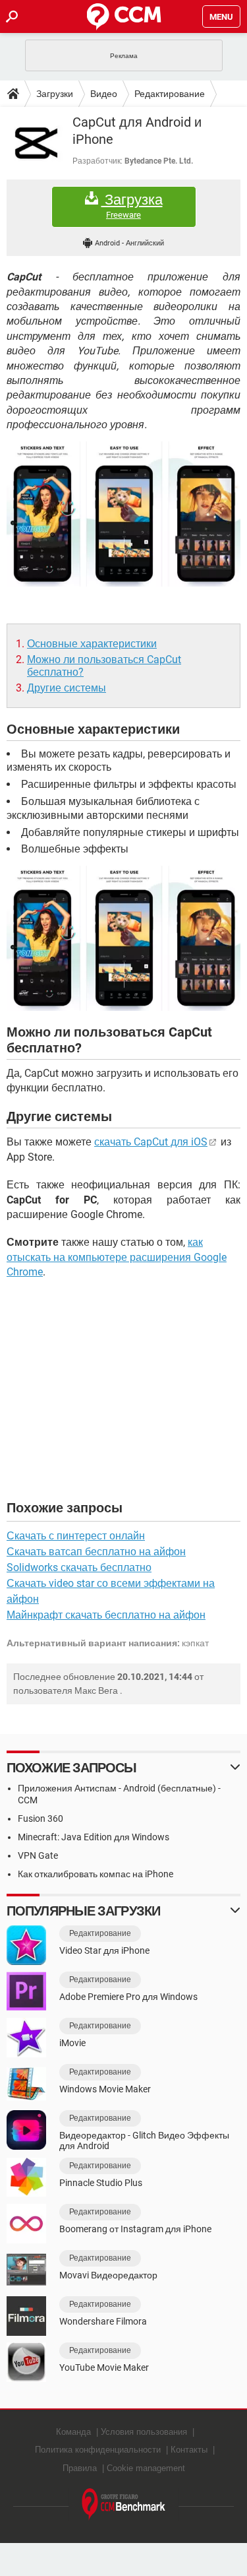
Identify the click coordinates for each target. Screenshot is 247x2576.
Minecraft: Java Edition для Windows (94, 1837)
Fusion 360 (41, 1819)
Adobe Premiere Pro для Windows (128, 1997)
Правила (80, 2468)
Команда (73, 2432)
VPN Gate (38, 1855)
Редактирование (170, 94)
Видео (104, 94)
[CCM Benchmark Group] (124, 2504)
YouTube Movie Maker (104, 2367)
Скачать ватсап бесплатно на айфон (96, 1552)
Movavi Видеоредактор (108, 2275)
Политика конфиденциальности (98, 2450)
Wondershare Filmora (103, 2321)
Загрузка (132, 206)
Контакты (189, 2450)
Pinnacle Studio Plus (101, 2183)
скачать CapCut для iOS (151, 1142)
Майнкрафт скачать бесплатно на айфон (106, 1615)
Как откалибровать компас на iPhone (96, 1874)
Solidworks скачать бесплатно (79, 1567)
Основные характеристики (92, 644)
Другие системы (67, 688)
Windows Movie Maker (105, 2089)
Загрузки (55, 94)
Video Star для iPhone (104, 1950)
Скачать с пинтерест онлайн (76, 1536)
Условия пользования (144, 2432)
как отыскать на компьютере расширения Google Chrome (117, 1257)
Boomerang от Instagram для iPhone (135, 2229)
